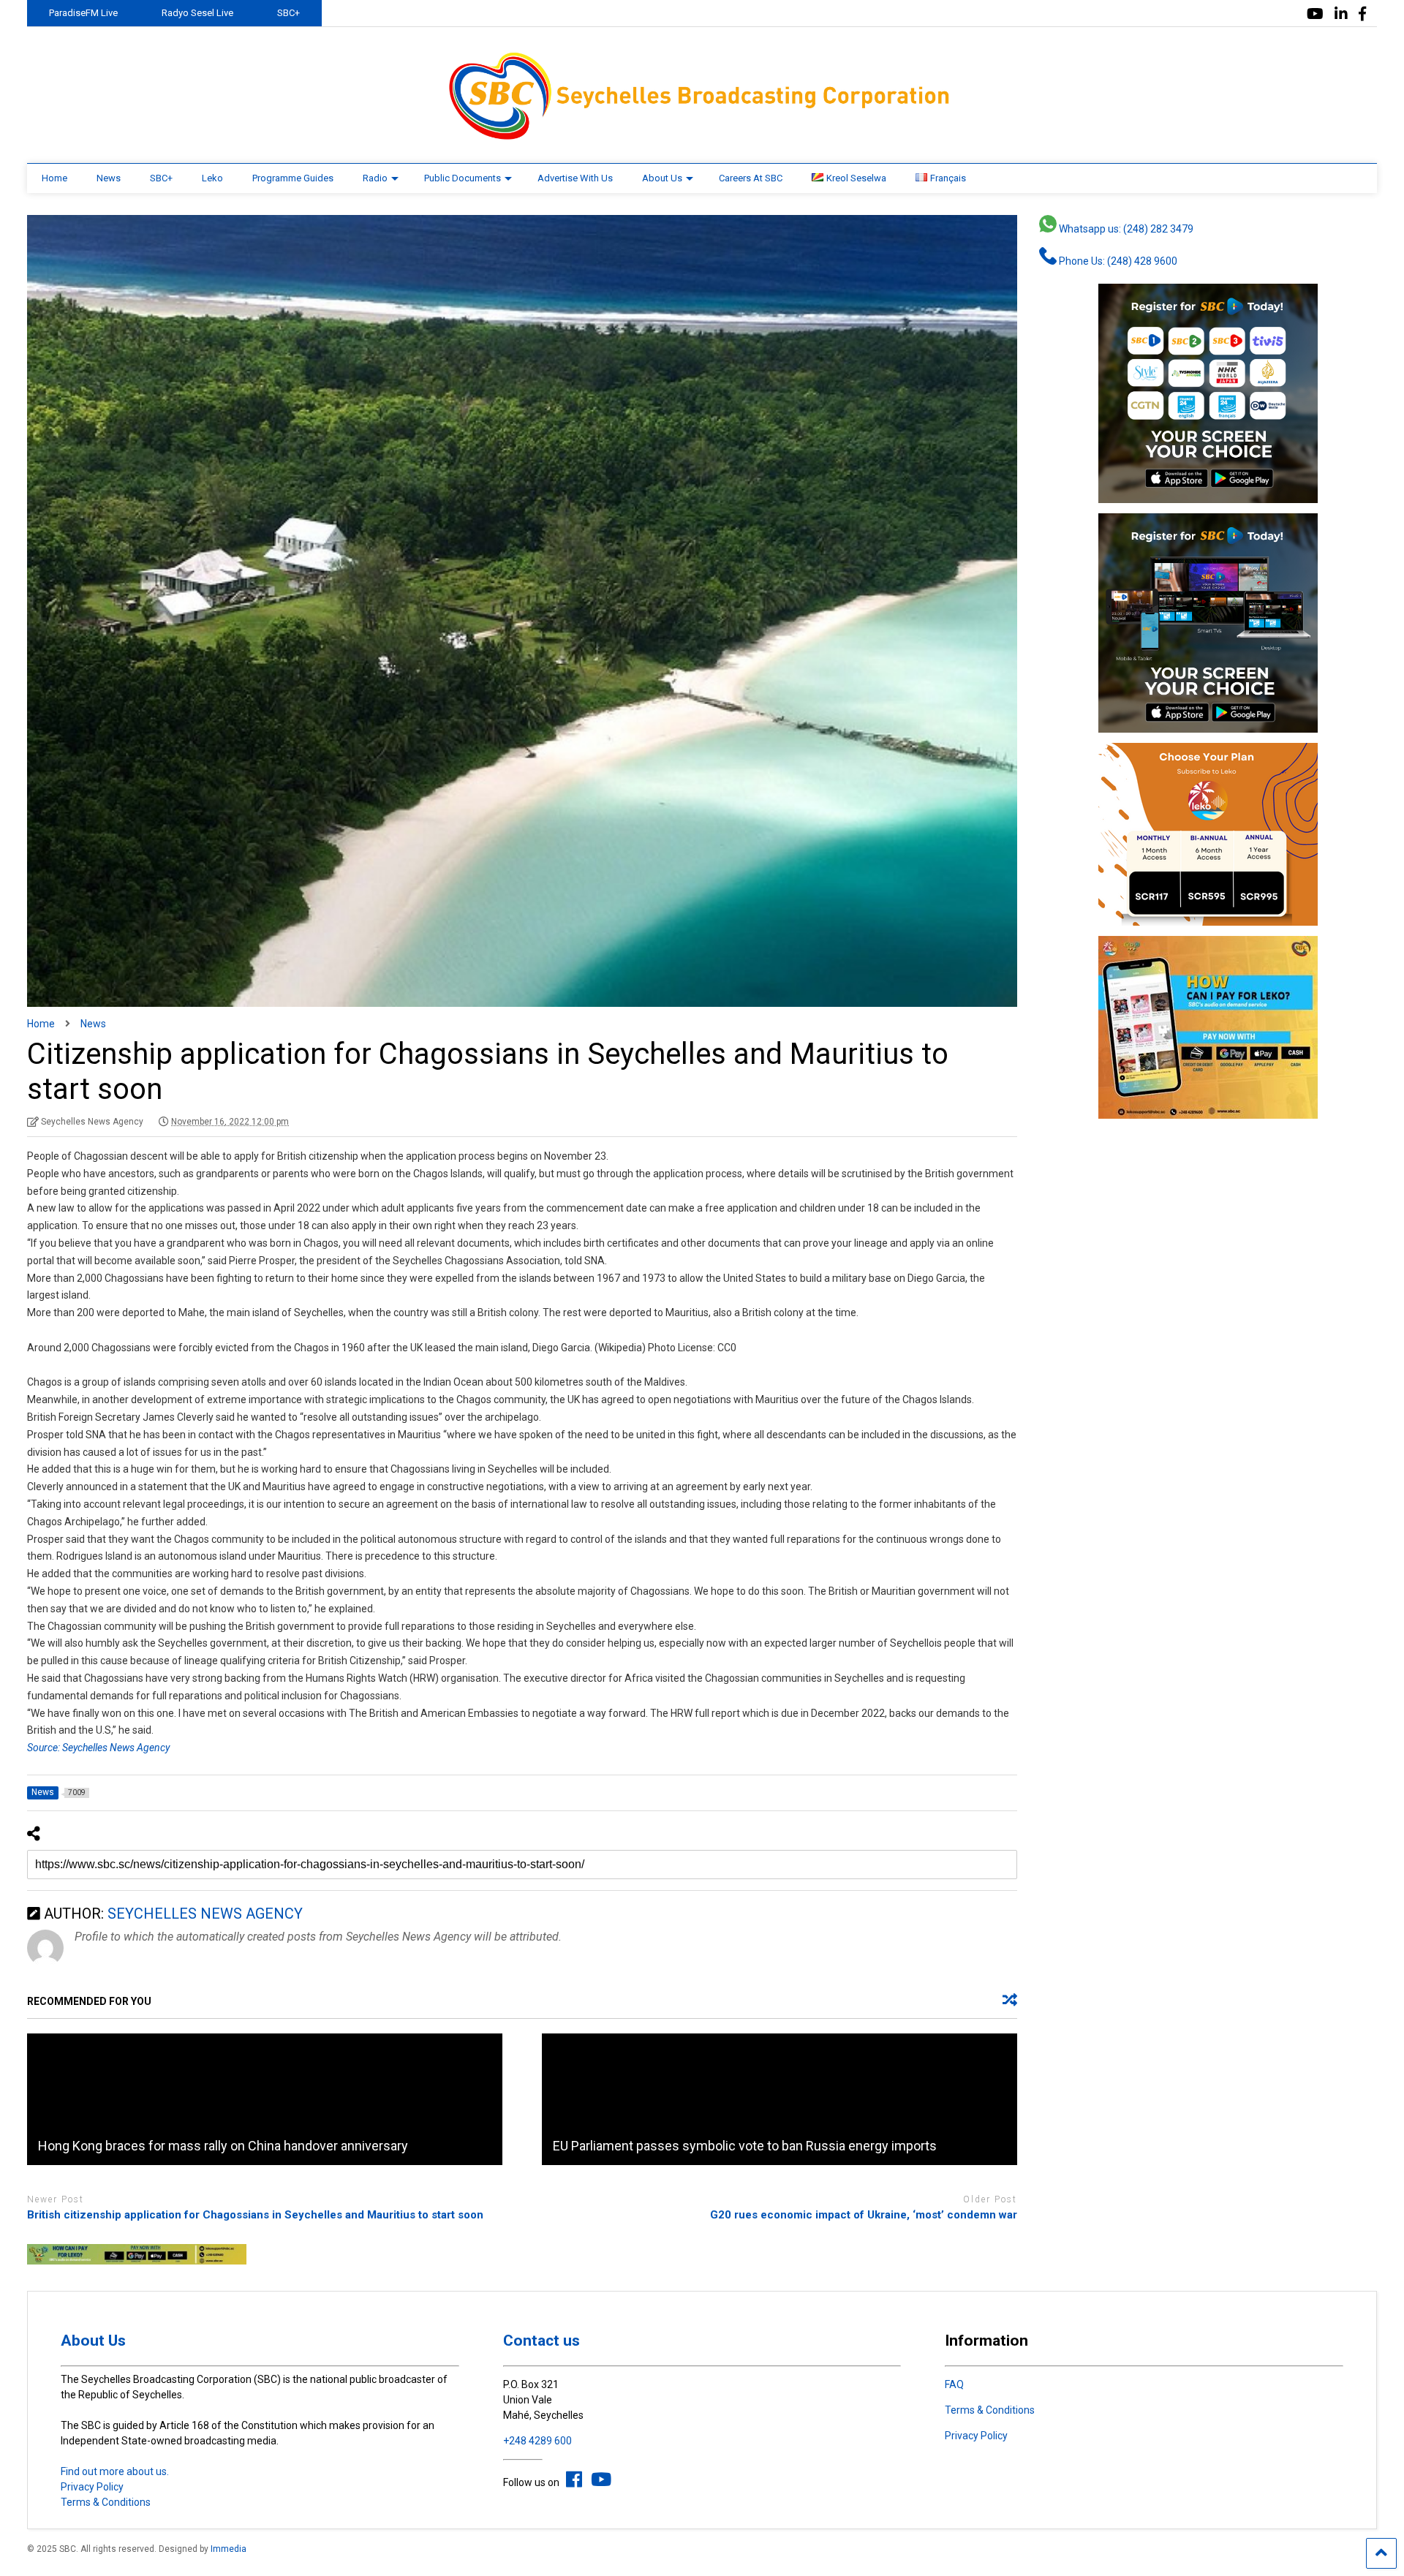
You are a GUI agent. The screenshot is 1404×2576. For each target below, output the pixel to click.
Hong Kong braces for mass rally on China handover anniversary (223, 2146)
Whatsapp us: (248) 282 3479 (1125, 229)
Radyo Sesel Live (197, 13)
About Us (662, 178)
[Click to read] (265, 2099)
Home (54, 178)
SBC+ (288, 13)
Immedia (229, 2549)
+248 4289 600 (537, 2441)
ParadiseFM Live (83, 13)
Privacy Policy (92, 2487)
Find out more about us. (115, 2471)
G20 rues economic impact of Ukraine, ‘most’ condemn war (864, 2215)
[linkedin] (1341, 14)
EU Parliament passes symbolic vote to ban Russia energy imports (745, 2146)
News (109, 178)
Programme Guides (293, 178)
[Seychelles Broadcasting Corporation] (702, 137)
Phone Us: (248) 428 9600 (1117, 261)
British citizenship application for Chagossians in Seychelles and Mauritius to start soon (255, 2215)
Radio (375, 178)
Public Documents (463, 178)
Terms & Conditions (106, 2502)
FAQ (954, 2384)
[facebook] (1362, 14)
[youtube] (1315, 14)
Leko (212, 178)
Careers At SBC (751, 178)
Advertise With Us (575, 178)
